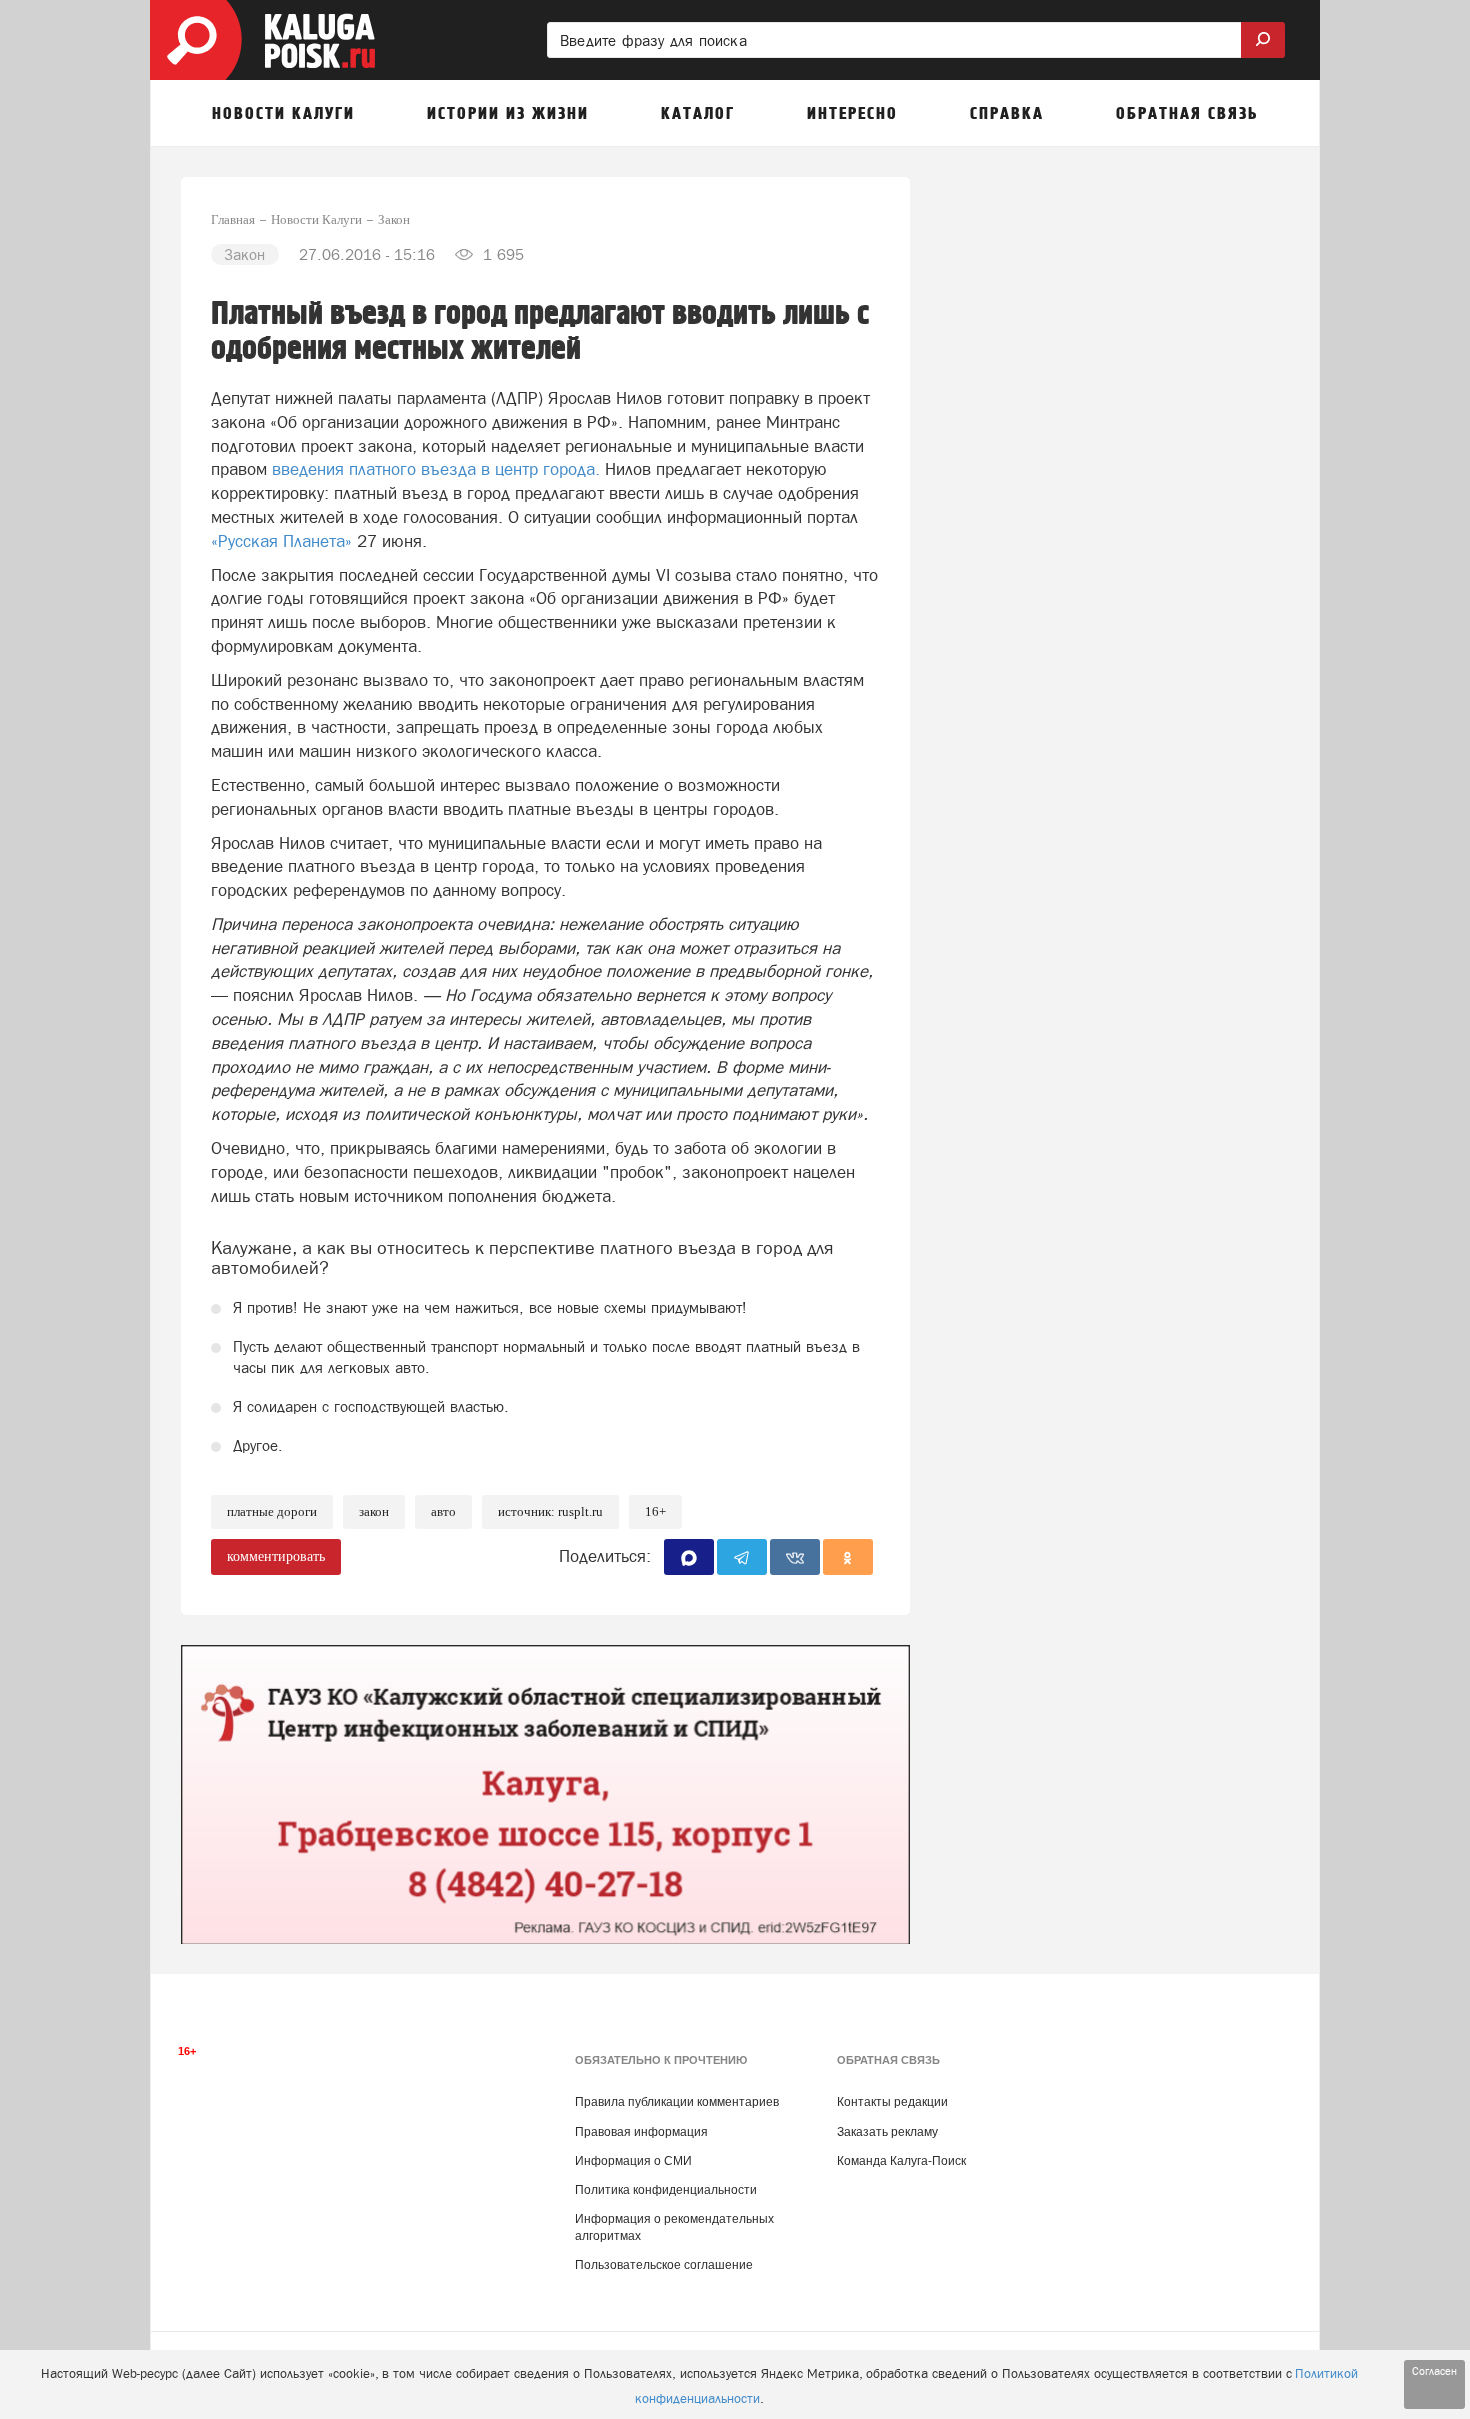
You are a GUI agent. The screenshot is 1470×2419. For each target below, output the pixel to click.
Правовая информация (641, 2132)
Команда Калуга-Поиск (901, 2161)
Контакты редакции (892, 2102)
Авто (443, 1511)
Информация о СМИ (633, 2161)
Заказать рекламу (887, 2132)
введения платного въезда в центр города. (436, 469)
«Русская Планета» (281, 541)
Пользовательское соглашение (664, 2265)
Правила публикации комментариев (677, 2102)
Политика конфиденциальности (666, 2190)
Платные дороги (272, 1511)
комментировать (276, 1556)
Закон (374, 1511)
